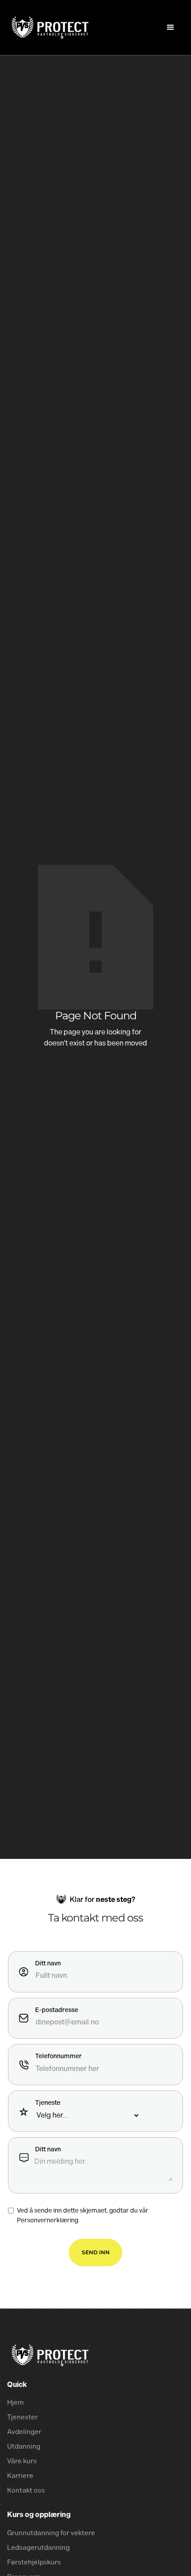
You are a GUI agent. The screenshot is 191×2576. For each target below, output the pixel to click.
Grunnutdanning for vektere (51, 2533)
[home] (48, 27)
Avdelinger (24, 2432)
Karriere (20, 2476)
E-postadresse (57, 2010)
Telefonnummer (58, 2056)
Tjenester (22, 2417)
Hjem (15, 2403)
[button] (171, 28)
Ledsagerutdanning (38, 2548)
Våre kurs (22, 2461)
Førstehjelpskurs (34, 2562)
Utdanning (24, 2447)
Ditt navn (48, 1964)
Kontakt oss (26, 2491)
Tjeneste (48, 2103)
